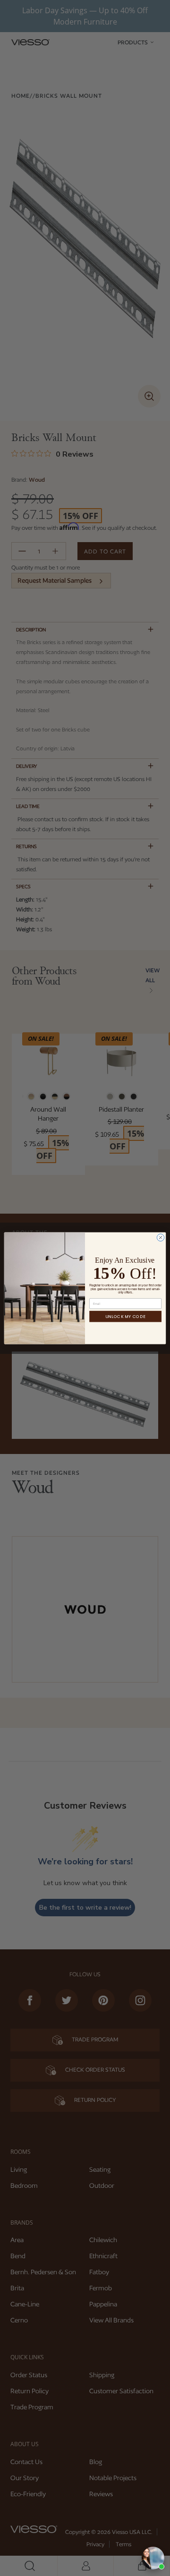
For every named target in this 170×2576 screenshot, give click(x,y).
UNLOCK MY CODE (125, 1316)
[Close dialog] (160, 1237)
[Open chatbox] (153, 2558)
